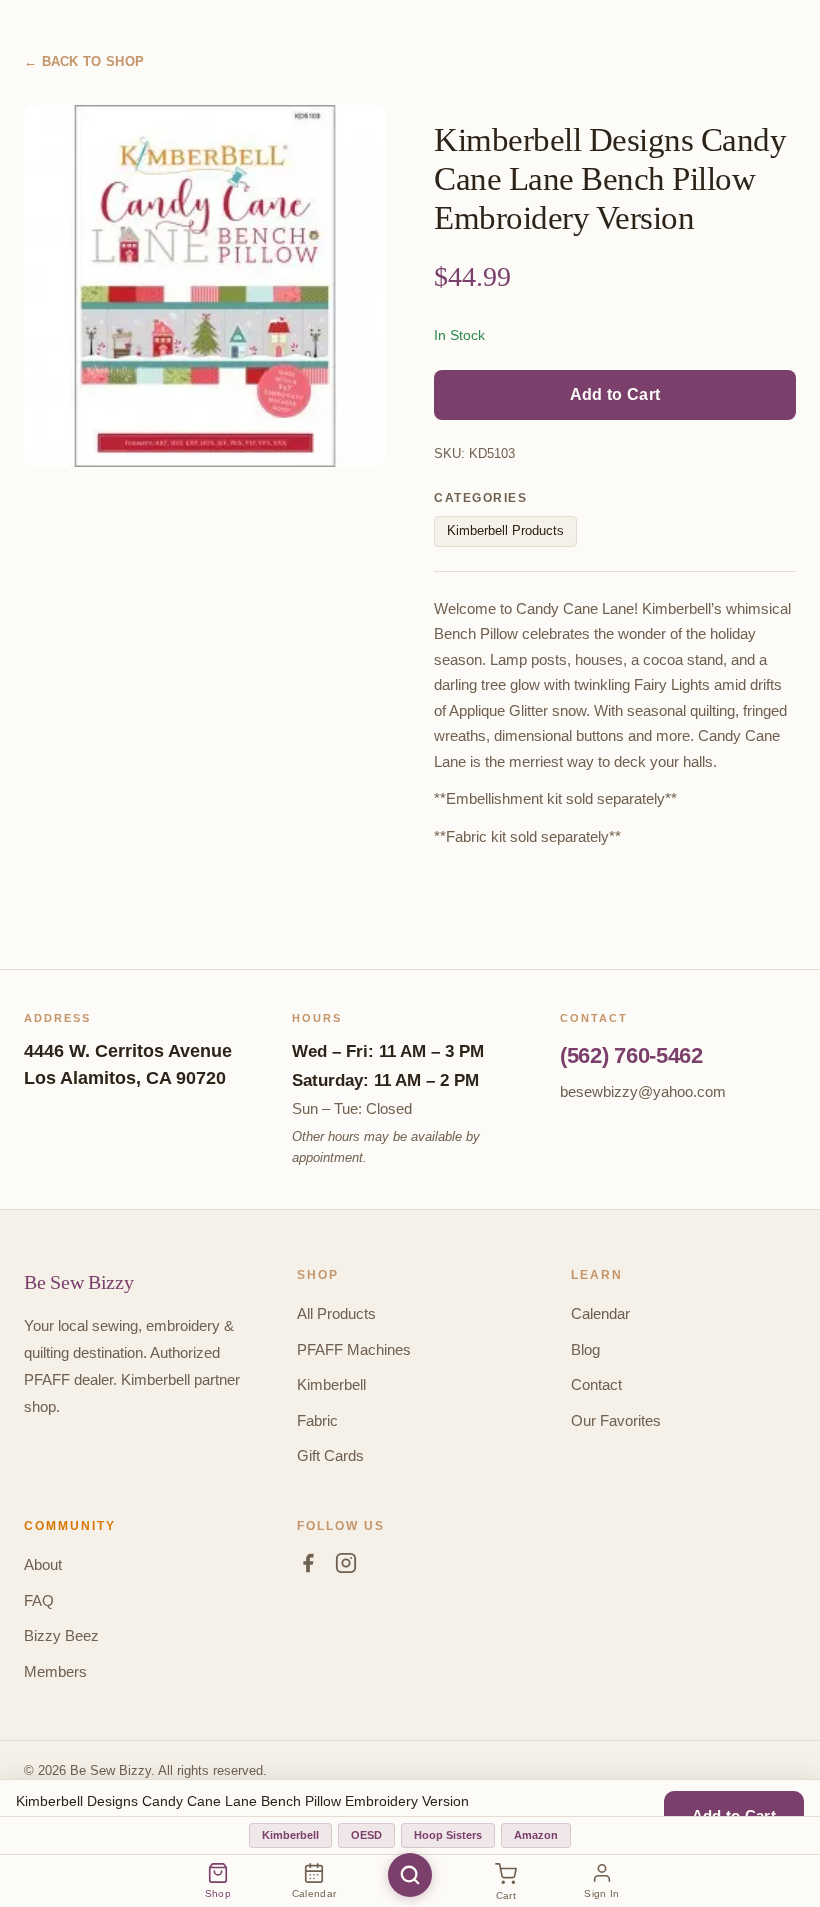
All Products (336, 1313)
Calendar (600, 1313)
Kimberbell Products (505, 530)
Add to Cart (615, 394)
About (43, 1564)
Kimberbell (331, 1384)
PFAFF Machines (354, 1349)
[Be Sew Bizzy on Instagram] (346, 1567)
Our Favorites (616, 1420)
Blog (585, 1349)
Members (55, 1671)
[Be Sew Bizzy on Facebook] (308, 1567)
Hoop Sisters (448, 1835)
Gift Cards (330, 1455)
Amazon (536, 1835)
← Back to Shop (84, 61)
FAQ (39, 1600)
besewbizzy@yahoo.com (643, 1091)
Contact (596, 1384)
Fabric (317, 1420)
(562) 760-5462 (631, 1055)
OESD (366, 1835)
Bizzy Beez (61, 1635)
